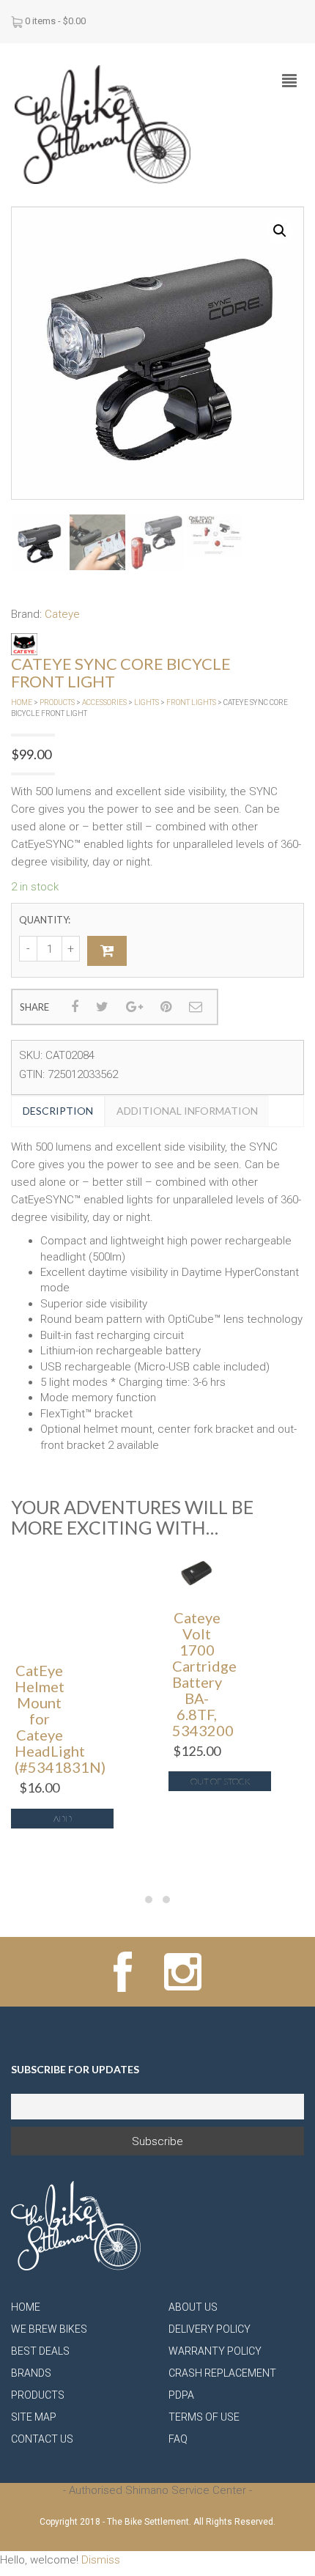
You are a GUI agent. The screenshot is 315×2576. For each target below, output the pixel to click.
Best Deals (40, 2351)
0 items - (55, 21)
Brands (31, 2373)
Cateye (62, 614)
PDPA (181, 2395)
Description (58, 1111)
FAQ (178, 2439)
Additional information (187, 1111)
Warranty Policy (215, 2351)
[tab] (58, 1111)
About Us (193, 2307)
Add (63, 1819)
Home (22, 702)
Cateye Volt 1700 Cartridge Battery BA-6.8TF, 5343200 (204, 1674)
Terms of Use (204, 2417)
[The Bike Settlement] (103, 124)
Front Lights (191, 702)
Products (57, 702)
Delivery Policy (210, 2329)
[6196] (107, 951)
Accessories (104, 702)
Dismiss (101, 2560)
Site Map (34, 2417)
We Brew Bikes (49, 2329)
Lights (147, 702)
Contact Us (42, 2439)
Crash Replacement (222, 2373)
